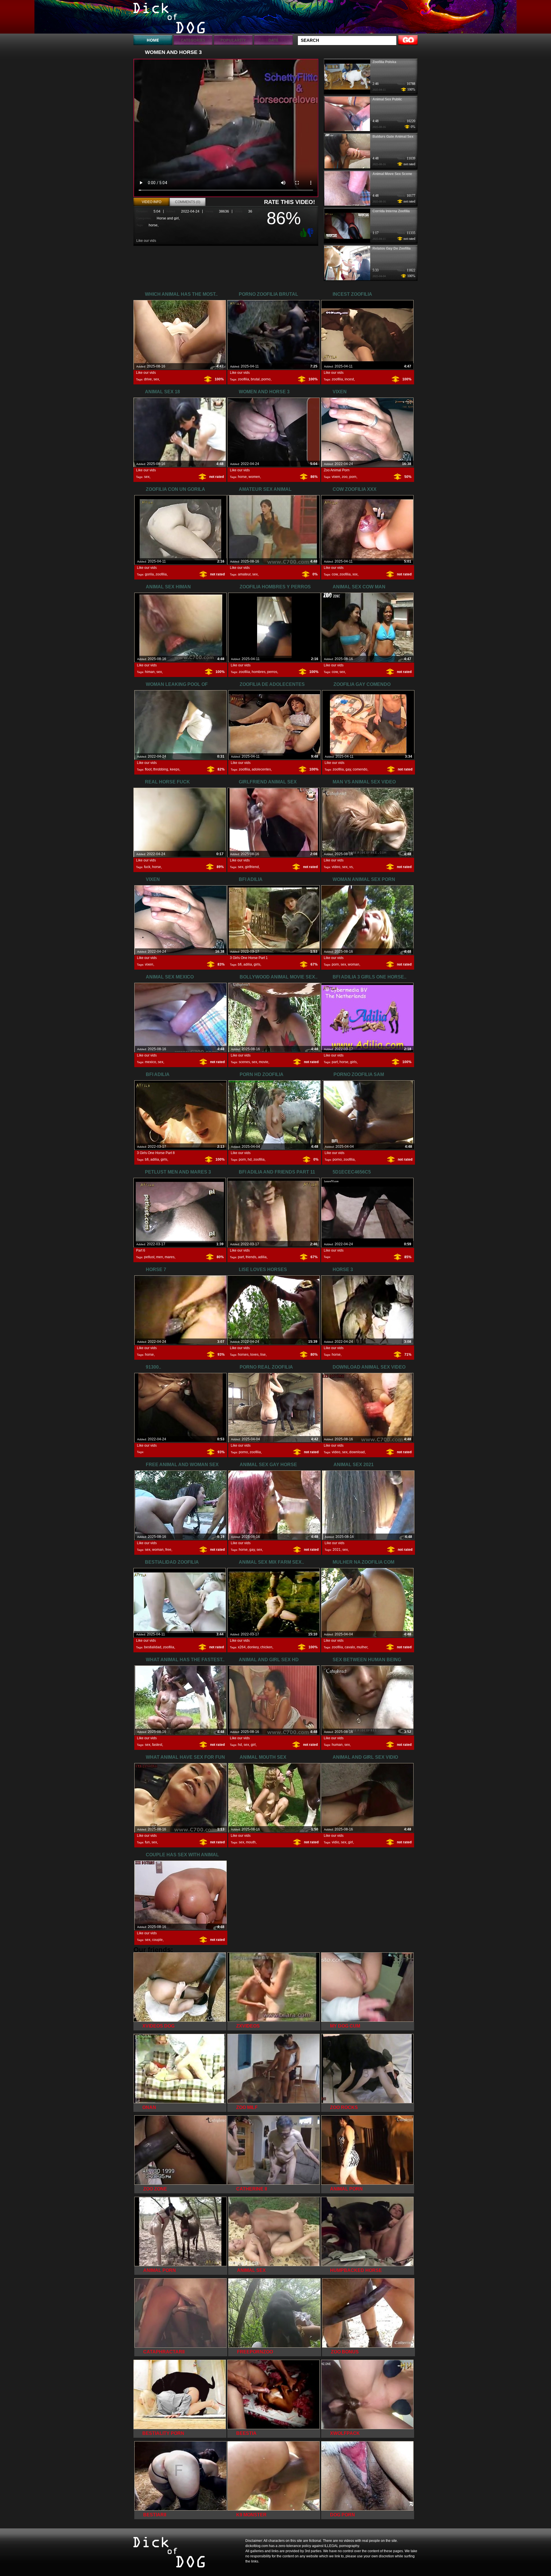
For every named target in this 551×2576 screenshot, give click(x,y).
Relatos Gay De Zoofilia (392, 248)
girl (253, 1745)
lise (263, 1355)
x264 (242, 1647)
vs (351, 867)
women (254, 477)
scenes (244, 1062)
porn (353, 477)
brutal (255, 379)
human (337, 1745)
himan (150, 672)
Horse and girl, (168, 218)
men (160, 1257)
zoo (345, 477)
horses (243, 1355)
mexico (151, 1062)
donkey (253, 1647)
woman (354, 964)
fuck (147, 867)
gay (348, 769)
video (336, 867)
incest (349, 379)
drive (148, 379)
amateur (244, 574)
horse (153, 225)
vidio (335, 1842)
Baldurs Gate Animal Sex (393, 137)
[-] (311, 232)
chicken (266, 1647)
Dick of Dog (170, 18)
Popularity (233, 40)
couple (157, 1940)
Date (273, 40)
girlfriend (252, 867)
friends (251, 1257)
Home (153, 40)
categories (193, 40)
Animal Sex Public (387, 99)
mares (170, 1257)
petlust (149, 1257)
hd (250, 1159)
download (357, 1452)
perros (272, 672)
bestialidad (153, 1647)
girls (257, 964)
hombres (259, 672)
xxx (355, 574)
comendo (360, 769)
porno (266, 379)
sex (156, 379)
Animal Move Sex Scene (392, 174)
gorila (149, 574)
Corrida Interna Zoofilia (391, 211)
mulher (362, 1647)
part (335, 1062)
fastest (157, 1745)
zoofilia (244, 379)
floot (148, 769)
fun (147, 1842)
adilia (248, 964)
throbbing (161, 769)
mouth (251, 1842)
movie (264, 1062)
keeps (175, 769)
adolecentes (261, 769)
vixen (336, 477)
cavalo (350, 1647)
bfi (240, 964)
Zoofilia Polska (384, 62)
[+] (302, 232)
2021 (337, 1550)
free (168, 1550)
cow (335, 574)
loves (254, 1355)
